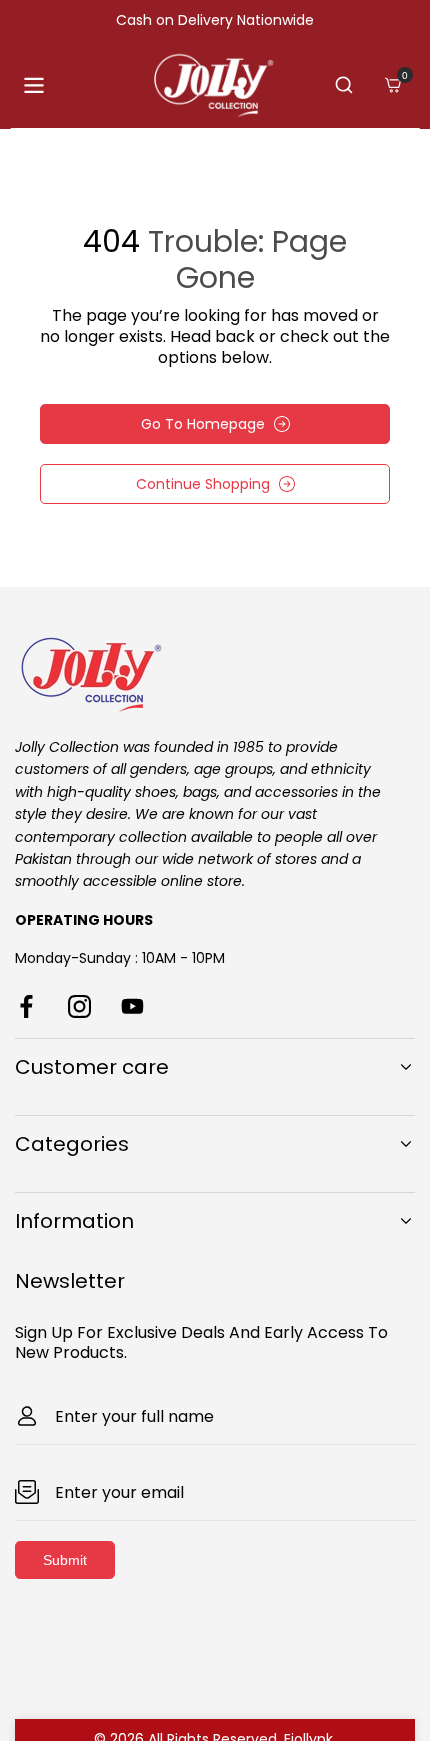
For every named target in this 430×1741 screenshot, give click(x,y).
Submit (65, 1560)
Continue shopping (203, 484)
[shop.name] (215, 671)
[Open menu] (34, 85)
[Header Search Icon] (344, 85)
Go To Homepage (203, 424)
